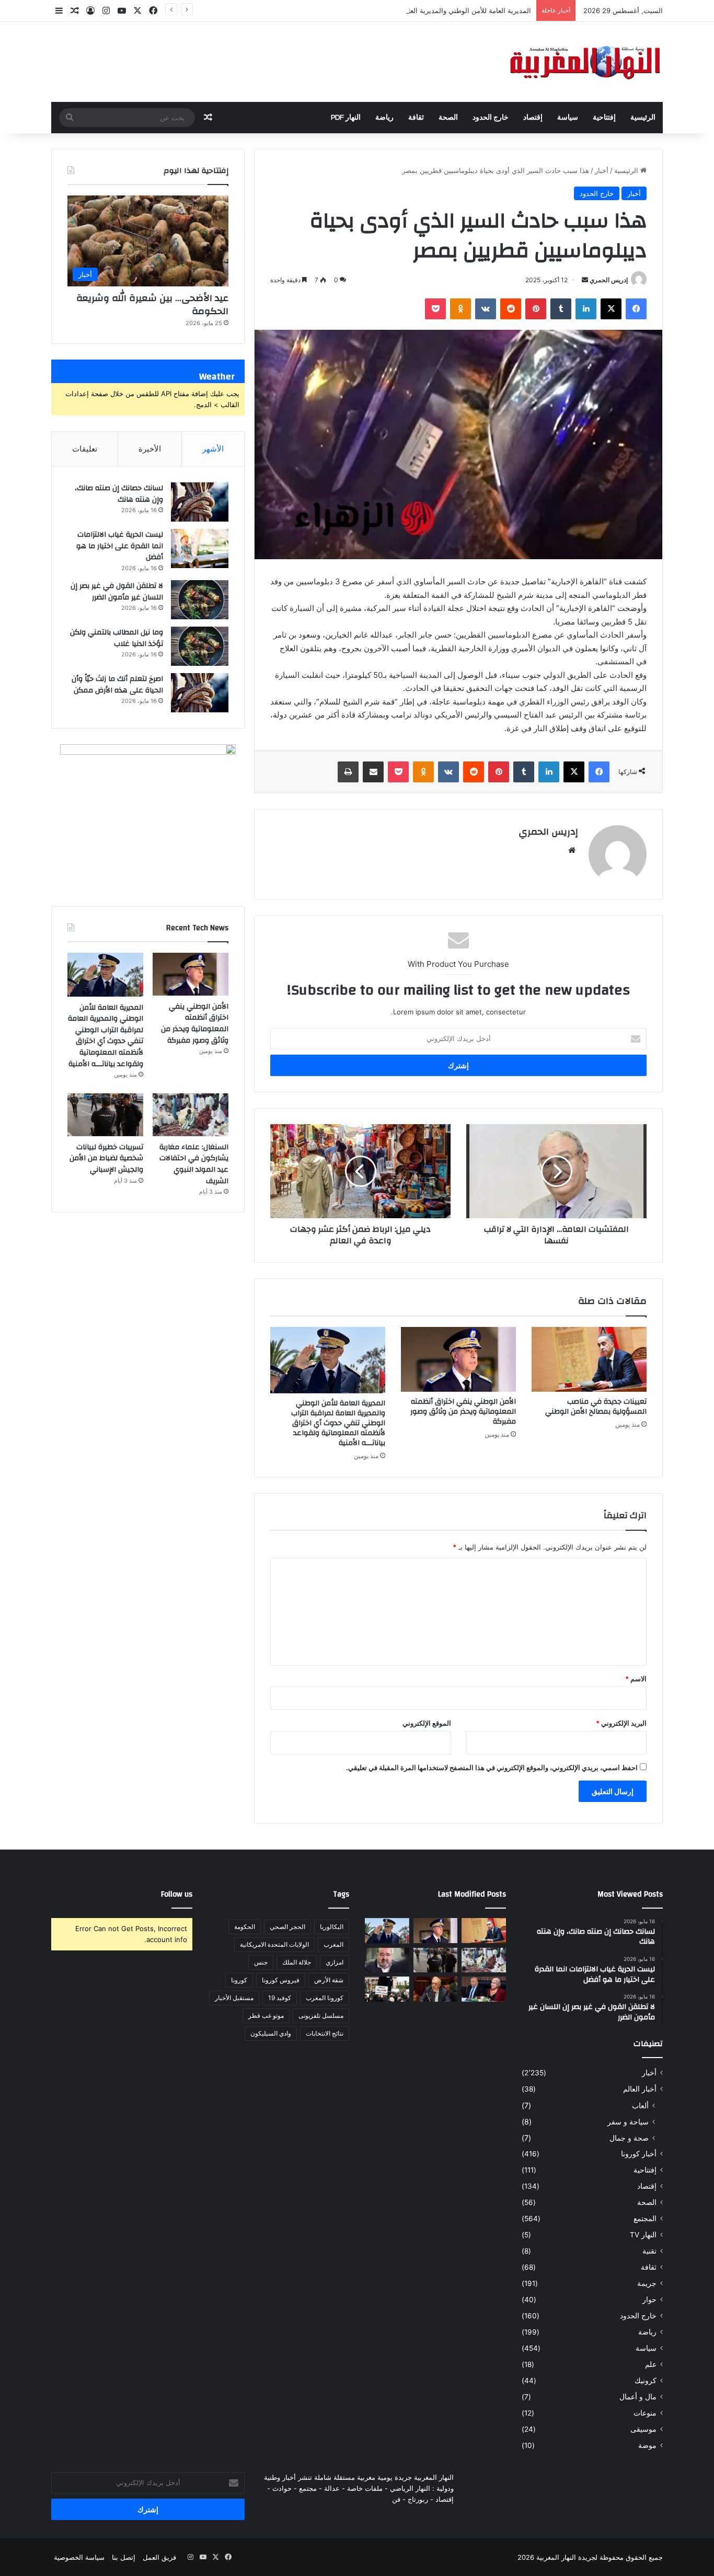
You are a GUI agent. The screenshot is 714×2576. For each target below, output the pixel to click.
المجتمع (645, 2219)
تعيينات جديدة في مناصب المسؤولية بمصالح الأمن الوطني (596, 1407)
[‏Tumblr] (561, 309)
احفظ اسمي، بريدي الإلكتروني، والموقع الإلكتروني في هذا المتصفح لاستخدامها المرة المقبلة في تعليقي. (492, 1768)
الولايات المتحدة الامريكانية (274, 1944)
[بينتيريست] (536, 309)
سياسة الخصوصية (79, 2557)
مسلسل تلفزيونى (321, 2015)
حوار (649, 2300)
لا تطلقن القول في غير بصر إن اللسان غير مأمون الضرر (117, 592)
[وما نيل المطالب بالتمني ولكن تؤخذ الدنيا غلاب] (200, 646)
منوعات (645, 2413)
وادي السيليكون (271, 2033)
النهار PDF (346, 118)
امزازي (335, 1962)
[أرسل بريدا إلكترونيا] (585, 280)
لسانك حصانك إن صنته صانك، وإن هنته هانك (119, 494)
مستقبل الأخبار (234, 1998)
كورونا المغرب (325, 1998)
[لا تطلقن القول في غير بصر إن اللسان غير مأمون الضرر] (200, 600)
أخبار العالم (640, 2089)
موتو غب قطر (266, 2015)
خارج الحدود (491, 118)
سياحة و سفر (628, 2122)
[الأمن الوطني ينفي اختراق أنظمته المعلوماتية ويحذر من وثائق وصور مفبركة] (458, 1359)
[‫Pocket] (435, 309)
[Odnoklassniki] (460, 309)
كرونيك (646, 2381)
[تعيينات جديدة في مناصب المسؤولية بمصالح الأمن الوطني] (589, 1359)
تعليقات (85, 449)
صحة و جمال (629, 2138)
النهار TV (643, 2235)
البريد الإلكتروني (621, 1723)
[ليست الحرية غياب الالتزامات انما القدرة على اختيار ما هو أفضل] (200, 548)
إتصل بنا (124, 2557)
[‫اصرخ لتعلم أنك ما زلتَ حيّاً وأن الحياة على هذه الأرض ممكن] (200, 693)
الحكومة (245, 1927)
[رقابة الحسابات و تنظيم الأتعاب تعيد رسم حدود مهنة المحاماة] (387, 1989)
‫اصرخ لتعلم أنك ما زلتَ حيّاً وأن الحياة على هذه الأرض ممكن (117, 685)
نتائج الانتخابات (325, 2033)
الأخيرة (150, 449)
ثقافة (416, 118)
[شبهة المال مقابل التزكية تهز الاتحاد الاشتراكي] (387, 1960)
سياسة (568, 118)
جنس (261, 1962)
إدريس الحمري (609, 280)
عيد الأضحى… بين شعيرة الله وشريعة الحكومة (152, 305)
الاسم (636, 1679)
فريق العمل (159, 2557)
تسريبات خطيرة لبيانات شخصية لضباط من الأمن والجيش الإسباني (106, 1158)
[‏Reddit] (511, 309)
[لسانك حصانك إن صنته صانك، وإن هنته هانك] (200, 502)
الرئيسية (643, 118)
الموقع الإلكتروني (427, 1723)
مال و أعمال (638, 2397)
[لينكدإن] (586, 309)
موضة (647, 2445)
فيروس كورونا (281, 1980)
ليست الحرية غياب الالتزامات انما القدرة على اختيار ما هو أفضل (120, 546)
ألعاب (640, 2105)
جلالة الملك (297, 1962)
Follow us (177, 1894)
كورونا (239, 1980)
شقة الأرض (329, 1980)
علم (651, 2364)
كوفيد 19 (280, 1998)
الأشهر (213, 449)
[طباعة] (348, 772)
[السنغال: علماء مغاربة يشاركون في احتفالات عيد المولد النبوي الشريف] (191, 1115)
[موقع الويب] (572, 850)
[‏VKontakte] (486, 309)
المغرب (333, 1944)
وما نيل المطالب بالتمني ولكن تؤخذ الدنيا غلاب (117, 638)
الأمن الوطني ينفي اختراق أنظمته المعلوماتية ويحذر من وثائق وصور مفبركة (463, 1412)
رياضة (384, 118)
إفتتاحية (604, 118)
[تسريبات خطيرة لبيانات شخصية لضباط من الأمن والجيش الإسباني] (105, 1115)
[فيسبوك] (636, 309)
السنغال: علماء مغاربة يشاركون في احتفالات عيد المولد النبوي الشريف (194, 1164)
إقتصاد (533, 118)
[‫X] (611, 309)
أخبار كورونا (639, 2154)
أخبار (602, 170)
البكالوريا (332, 1927)
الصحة (448, 118)
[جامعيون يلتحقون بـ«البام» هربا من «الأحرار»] (484, 1989)
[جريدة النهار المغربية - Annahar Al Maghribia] (584, 62)
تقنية (649, 2251)
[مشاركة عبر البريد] (373, 772)
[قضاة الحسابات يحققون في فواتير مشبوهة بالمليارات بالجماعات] (436, 1989)
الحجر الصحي (287, 1927)
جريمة (647, 2283)
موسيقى (643, 2429)
